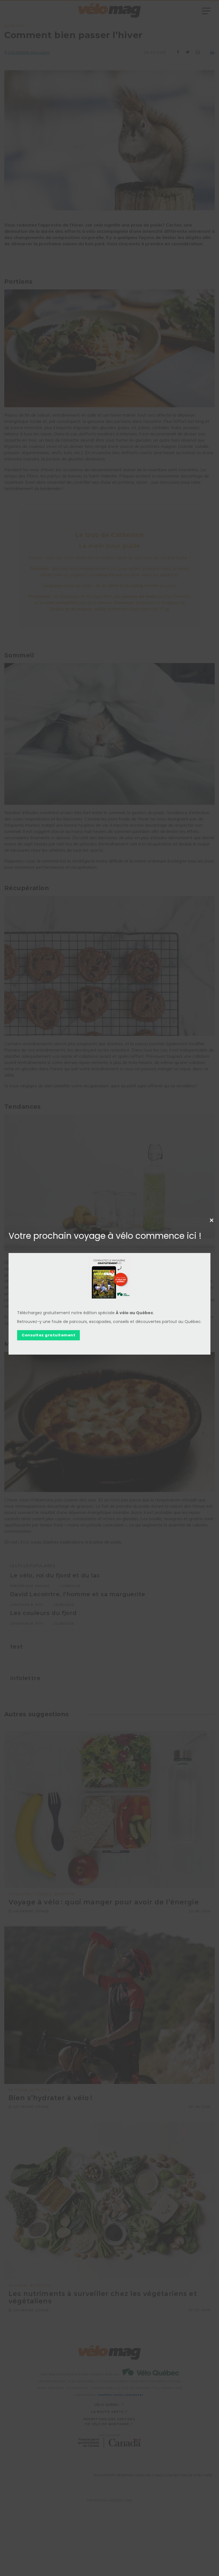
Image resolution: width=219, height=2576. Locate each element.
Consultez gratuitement (48, 1335)
